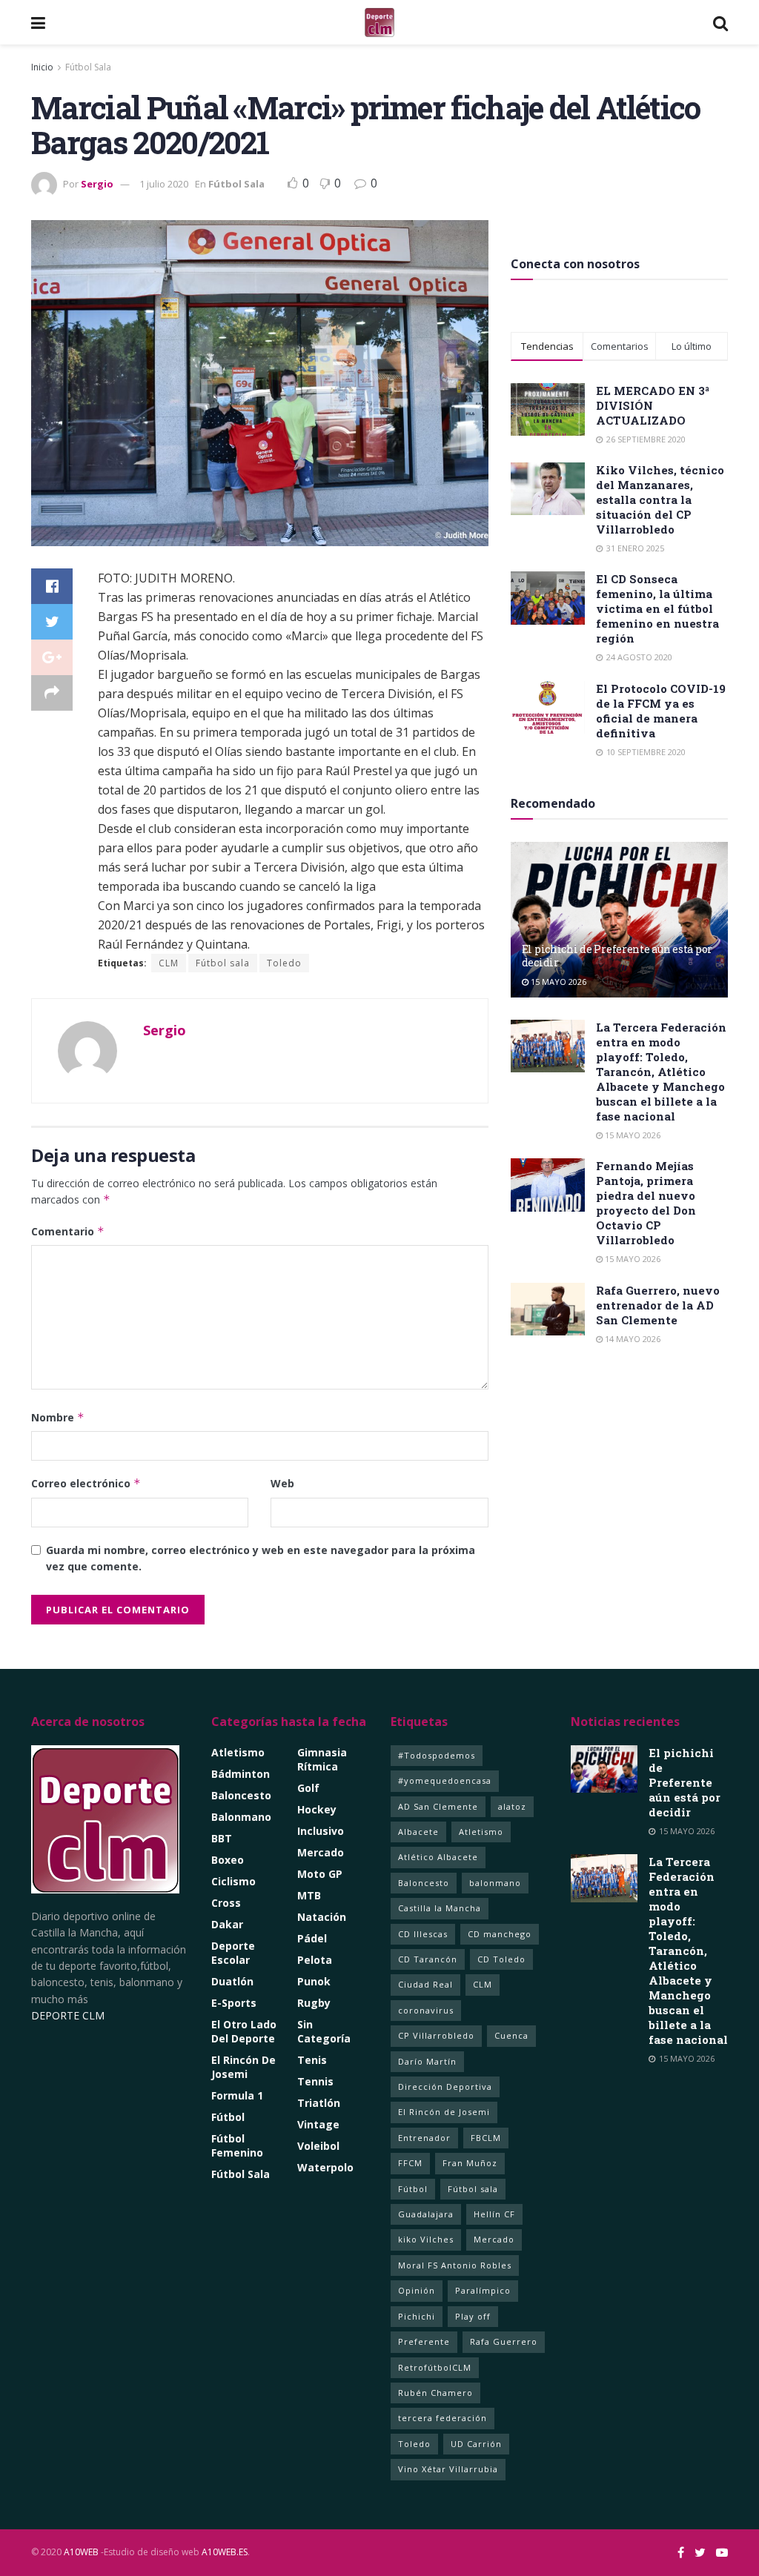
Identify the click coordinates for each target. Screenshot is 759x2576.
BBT (222, 1838)
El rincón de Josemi (243, 2067)
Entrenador (424, 2138)
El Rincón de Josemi (444, 2112)
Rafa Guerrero (504, 2341)
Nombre (58, 1417)
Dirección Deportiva (445, 2087)
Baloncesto (241, 1795)
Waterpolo (325, 2167)
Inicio (42, 67)
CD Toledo (501, 1959)
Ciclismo (233, 1881)
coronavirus (426, 2010)
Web (282, 1483)
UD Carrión (476, 2444)
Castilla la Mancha (440, 1908)
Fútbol (228, 2117)
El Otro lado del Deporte (244, 2031)
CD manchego (500, 1934)
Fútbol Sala (88, 67)
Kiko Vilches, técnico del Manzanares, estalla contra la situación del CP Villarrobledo (660, 499)
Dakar (227, 1924)
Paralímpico (483, 2290)
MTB (309, 1895)
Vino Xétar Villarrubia (448, 2469)
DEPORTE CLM (68, 2015)
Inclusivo (321, 1831)
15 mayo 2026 (557, 982)
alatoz (512, 1806)
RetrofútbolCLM (435, 2367)
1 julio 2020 (164, 184)
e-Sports (234, 2003)
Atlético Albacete (438, 1857)
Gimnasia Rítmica (322, 1759)
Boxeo (228, 1860)
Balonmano (241, 1817)
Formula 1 (237, 2095)
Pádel (312, 1938)
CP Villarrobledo (436, 2035)
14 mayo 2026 (632, 1339)
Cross (226, 1903)
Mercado (321, 1852)
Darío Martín (427, 2061)
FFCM (410, 2163)
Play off (473, 2316)
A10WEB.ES (223, 2552)
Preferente (424, 2341)
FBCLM (486, 2138)
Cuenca (511, 2035)
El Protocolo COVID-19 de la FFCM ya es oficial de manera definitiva (661, 711)
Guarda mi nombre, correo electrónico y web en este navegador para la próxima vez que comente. (261, 1558)
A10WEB (81, 2552)
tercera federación (443, 2418)
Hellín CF (494, 2214)
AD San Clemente (438, 1806)
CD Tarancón (428, 1959)
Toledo (284, 963)
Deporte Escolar (233, 1953)
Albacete (418, 1832)
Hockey (317, 1809)
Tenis (312, 2060)
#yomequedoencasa (445, 1780)
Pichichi (417, 2316)
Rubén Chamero (435, 2393)
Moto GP (320, 1874)
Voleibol (318, 2146)
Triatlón (319, 2103)
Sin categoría (324, 2031)
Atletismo (238, 1752)
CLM (169, 963)
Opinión (417, 2290)
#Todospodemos (437, 1755)
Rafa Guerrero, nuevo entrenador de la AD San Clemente (658, 1305)
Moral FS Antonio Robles (455, 2265)
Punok (314, 1981)
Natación (322, 1917)
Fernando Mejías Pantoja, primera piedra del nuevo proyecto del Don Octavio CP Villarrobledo (646, 1203)
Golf (308, 1788)
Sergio (97, 184)
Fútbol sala (223, 963)
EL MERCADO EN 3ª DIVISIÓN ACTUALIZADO (653, 405)
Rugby (314, 2003)
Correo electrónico (86, 1483)
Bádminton (241, 1774)
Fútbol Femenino (237, 2145)
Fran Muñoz (470, 2163)
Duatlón (232, 1981)
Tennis (315, 2081)
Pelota (315, 1960)
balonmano (495, 1883)
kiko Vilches (426, 2239)
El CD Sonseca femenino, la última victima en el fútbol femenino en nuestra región (657, 608)
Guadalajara (426, 2214)
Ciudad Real (425, 1984)
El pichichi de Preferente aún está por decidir (617, 956)
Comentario (68, 1231)
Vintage (318, 2124)
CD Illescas (423, 1934)
